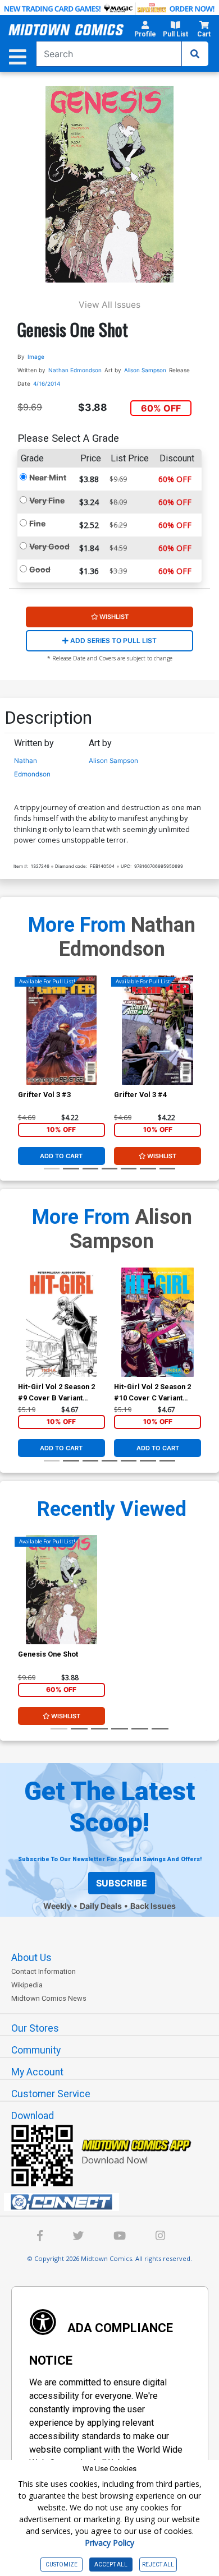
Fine (37, 523)
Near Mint (48, 477)
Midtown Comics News (49, 1998)
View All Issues (109, 305)
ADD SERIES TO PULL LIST (113, 640)
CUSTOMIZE (61, 2565)
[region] (24, 1044)
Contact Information (44, 1971)
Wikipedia (27, 1985)
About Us (31, 1958)
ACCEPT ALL (111, 2565)
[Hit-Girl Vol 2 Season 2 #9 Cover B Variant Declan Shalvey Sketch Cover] (61, 1322)
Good (40, 569)
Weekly (57, 1906)
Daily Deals (101, 1906)
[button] (145, 31)
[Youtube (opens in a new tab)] (120, 2237)
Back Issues (153, 1906)
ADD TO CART (61, 1156)
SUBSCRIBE (122, 1883)
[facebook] (40, 2237)
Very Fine (47, 500)
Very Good (49, 546)
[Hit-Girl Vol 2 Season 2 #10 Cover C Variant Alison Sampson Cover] (158, 1322)
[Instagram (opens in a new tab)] (160, 2237)
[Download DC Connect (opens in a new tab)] (114, 2202)
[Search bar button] (195, 54)
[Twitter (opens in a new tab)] (78, 2237)
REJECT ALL (158, 2565)
